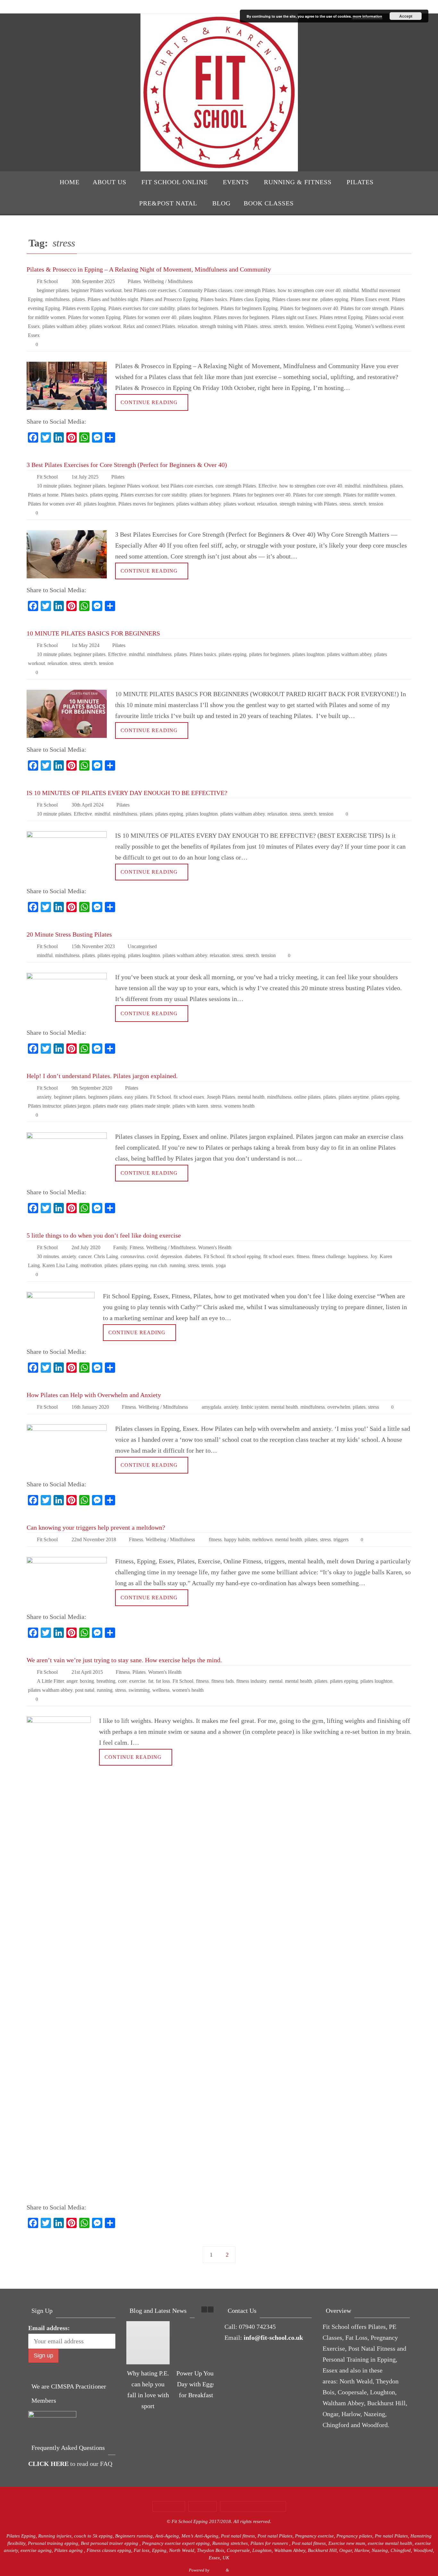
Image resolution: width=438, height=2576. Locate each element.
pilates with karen (190, 1106)
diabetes (193, 1256)
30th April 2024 (88, 805)
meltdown (262, 1539)
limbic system (255, 1407)
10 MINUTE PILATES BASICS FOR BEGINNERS (93, 633)
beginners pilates (105, 1097)
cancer (85, 1256)
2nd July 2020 (86, 1247)
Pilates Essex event (370, 299)
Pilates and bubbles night (113, 299)
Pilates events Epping (84, 308)
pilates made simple (150, 1106)
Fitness (137, 1247)
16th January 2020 (90, 1407)
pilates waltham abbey (65, 326)
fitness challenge (329, 1256)
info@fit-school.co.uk (273, 2338)
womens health (239, 1106)
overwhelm (339, 1407)
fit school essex (189, 1097)
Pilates (134, 281)
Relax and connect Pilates (149, 326)
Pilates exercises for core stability (142, 308)
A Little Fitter (50, 1681)
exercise (137, 1681)
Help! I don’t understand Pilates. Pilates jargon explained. (102, 1076)
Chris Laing (106, 1256)
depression (171, 1256)
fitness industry (251, 1681)
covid (152, 1256)
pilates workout (105, 326)
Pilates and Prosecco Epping (169, 299)
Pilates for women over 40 (150, 317)
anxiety (44, 1097)
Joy (374, 1256)
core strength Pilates (255, 290)
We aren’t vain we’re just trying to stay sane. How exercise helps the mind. (124, 1660)
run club (159, 1265)
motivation (91, 1265)
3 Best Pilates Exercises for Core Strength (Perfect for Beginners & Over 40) (127, 465)
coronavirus (132, 1256)
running (177, 1265)
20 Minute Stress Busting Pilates (69, 934)
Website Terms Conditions (253, 2506)
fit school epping (244, 1256)
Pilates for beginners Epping (249, 308)
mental (276, 1681)
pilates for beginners (198, 308)
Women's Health (215, 1247)
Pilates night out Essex (294, 317)
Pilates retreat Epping (341, 317)
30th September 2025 (93, 281)
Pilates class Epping (250, 299)
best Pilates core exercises (150, 290)
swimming (139, 1690)
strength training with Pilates (229, 326)
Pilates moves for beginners (241, 317)
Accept (406, 16)
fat (151, 1681)
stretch (280, 326)
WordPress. (240, 2570)
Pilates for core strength (364, 308)
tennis (207, 1265)
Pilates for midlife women (369, 495)
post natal (85, 1690)
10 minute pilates (54, 486)
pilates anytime (354, 1097)
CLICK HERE (48, 2464)
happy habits (237, 1539)
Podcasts (202, 2506)
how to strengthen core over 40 (309, 290)
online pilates (307, 1097)
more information (367, 16)
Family (120, 1247)
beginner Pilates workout (96, 290)
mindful (351, 290)
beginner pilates (53, 290)
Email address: (49, 2328)
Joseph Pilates (221, 1097)
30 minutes (48, 1256)
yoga (221, 1265)
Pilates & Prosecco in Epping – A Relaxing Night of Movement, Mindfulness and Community (149, 269)
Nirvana (218, 2570)
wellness (161, 1690)
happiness (358, 1256)
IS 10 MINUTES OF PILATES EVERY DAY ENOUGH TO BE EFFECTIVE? (127, 793)
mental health (251, 1097)
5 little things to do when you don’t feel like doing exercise (104, 1235)
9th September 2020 (92, 1088)
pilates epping (334, 299)
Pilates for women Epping (94, 317)
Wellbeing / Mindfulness (168, 281)
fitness (303, 1256)
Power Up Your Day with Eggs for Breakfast (196, 2384)
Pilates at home (43, 495)
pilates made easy (110, 1106)
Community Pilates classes (205, 290)
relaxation (188, 326)
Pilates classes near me (295, 299)
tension (296, 326)
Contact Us (169, 2506)
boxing (87, 1681)
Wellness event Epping (329, 326)
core (122, 1681)
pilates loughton (195, 317)
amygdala (211, 1407)
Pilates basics (214, 299)
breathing (106, 1681)
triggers (341, 1539)
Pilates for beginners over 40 (309, 308)
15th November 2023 (93, 946)
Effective (268, 486)
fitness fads (223, 1681)
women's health (188, 1690)
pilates (79, 299)
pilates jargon (77, 1106)
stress (265, 326)
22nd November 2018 (94, 1539)
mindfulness (57, 299)
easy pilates (136, 1097)
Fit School (47, 281)
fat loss (163, 1681)
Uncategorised (142, 946)
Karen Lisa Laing (60, 1265)
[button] (211, 2309)
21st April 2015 (87, 1672)
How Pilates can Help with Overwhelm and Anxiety (94, 1395)
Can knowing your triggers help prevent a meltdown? (96, 1527)
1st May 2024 (85, 645)
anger (72, 1681)
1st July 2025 (85, 477)
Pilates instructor (44, 1106)
